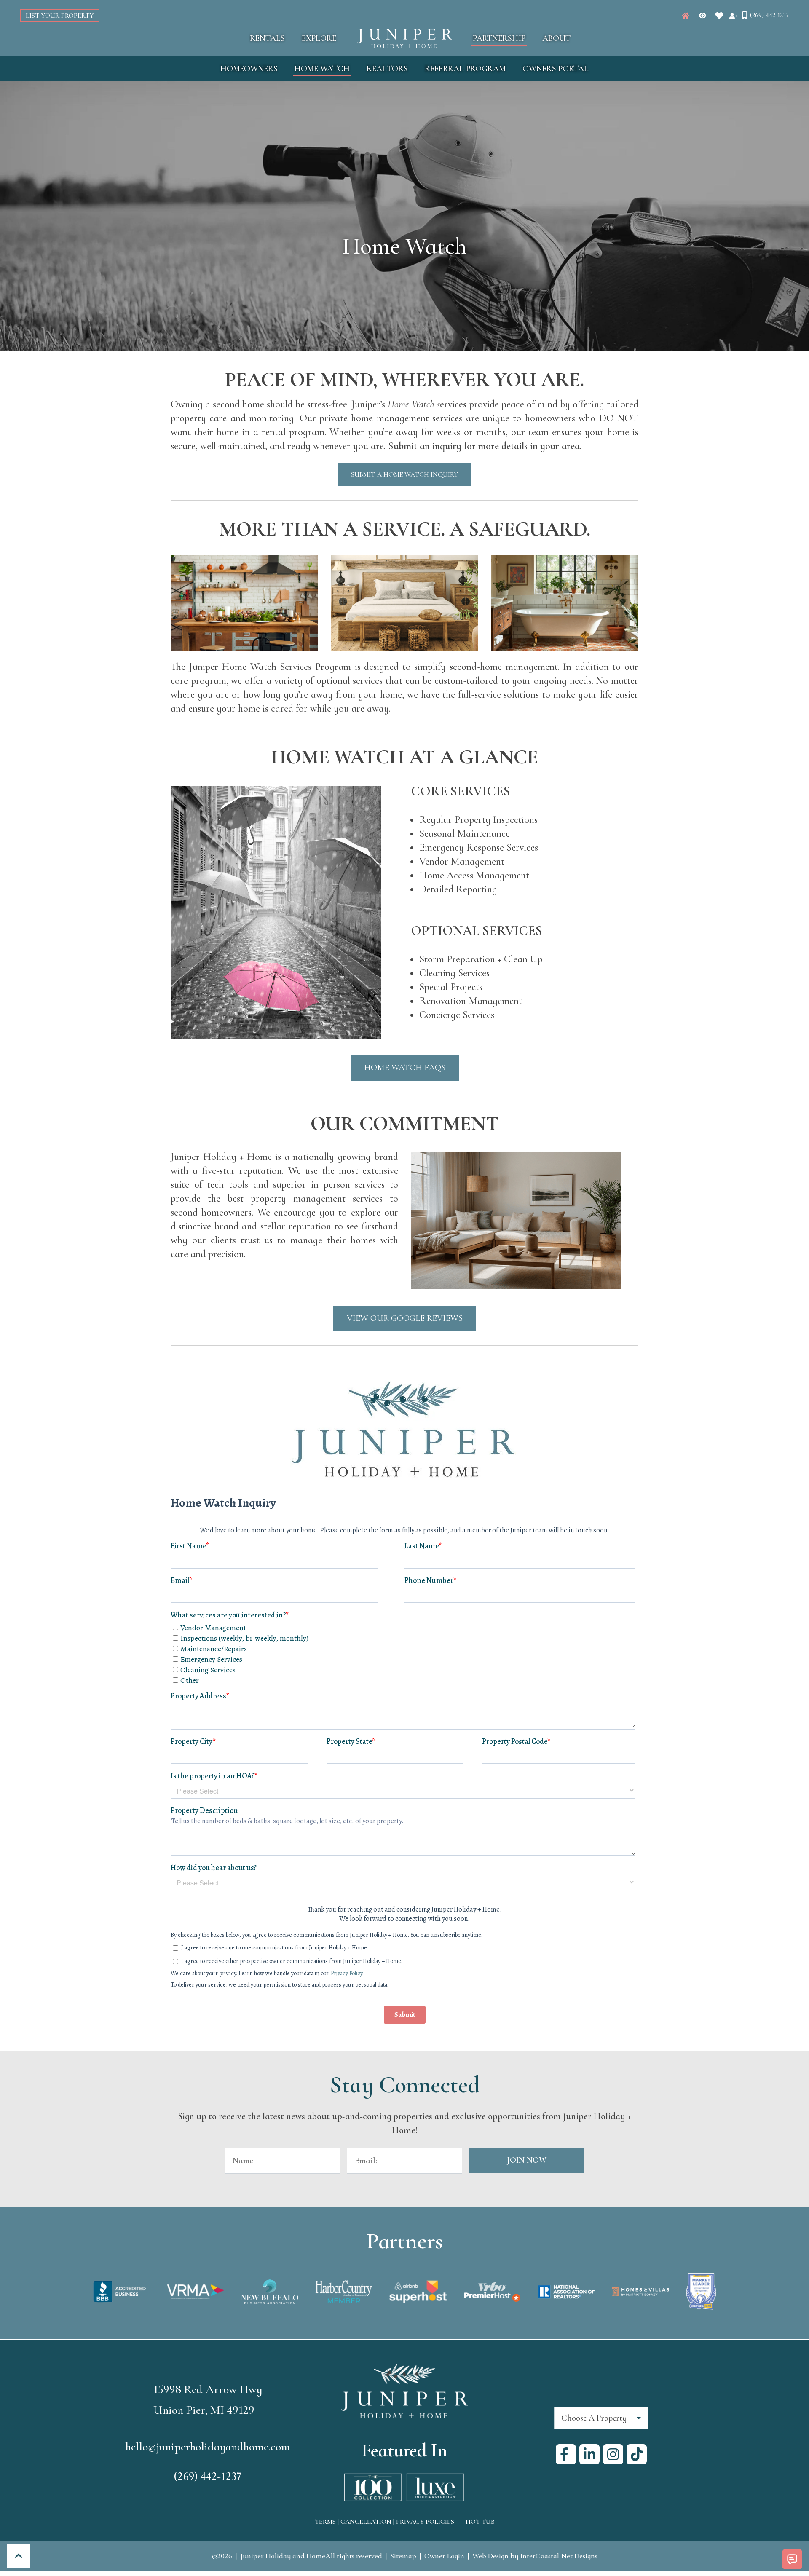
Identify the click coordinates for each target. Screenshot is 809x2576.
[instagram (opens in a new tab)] (613, 2454)
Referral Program (465, 69)
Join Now (527, 2160)
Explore (319, 38)
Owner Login (444, 2556)
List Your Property (60, 16)
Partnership (499, 38)
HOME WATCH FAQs (405, 1067)
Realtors (387, 69)
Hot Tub (480, 2522)
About (556, 38)
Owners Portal (556, 69)
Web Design (490, 2556)
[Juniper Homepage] (686, 16)
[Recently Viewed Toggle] (702, 16)
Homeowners (249, 69)
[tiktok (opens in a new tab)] (637, 2454)
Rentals (267, 38)
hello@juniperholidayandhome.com (208, 2447)
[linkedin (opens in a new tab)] (589, 2454)
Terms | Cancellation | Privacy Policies (384, 2522)
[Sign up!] (733, 16)
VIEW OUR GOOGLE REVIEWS (405, 1318)
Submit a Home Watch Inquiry (404, 474)
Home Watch (322, 69)
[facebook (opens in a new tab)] (566, 2454)
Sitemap (403, 2556)
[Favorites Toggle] (719, 16)
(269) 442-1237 (208, 2476)
